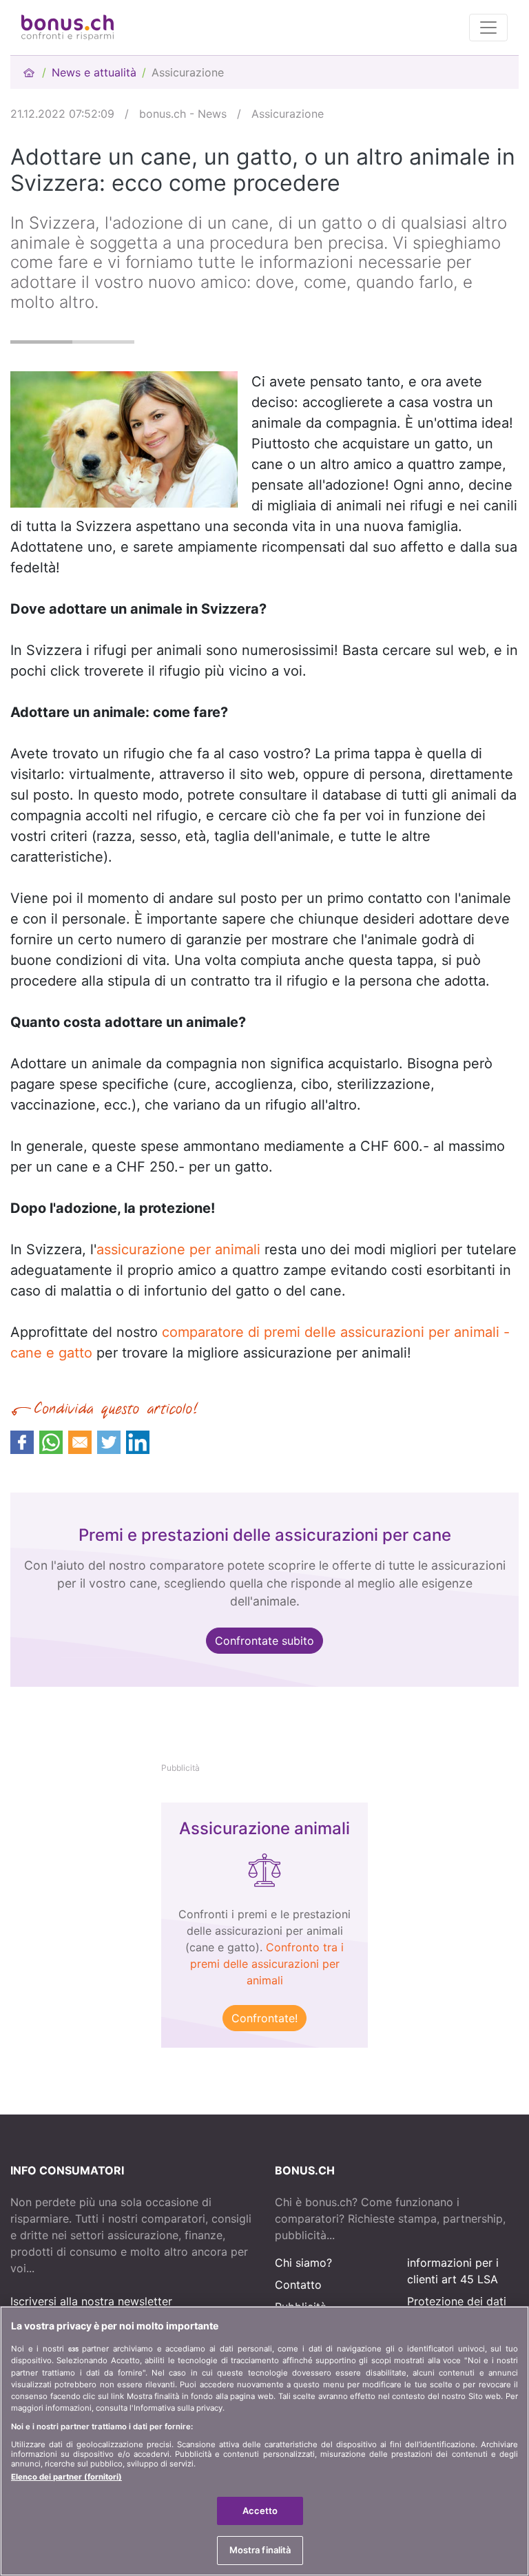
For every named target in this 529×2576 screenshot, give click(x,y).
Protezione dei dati (457, 2301)
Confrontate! (264, 2018)
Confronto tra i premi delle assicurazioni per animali (267, 1964)
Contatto (298, 2285)
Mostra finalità (260, 2550)
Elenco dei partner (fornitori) (66, 2477)
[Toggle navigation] (488, 28)
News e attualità (94, 72)
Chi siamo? (303, 2263)
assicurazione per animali (178, 1249)
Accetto (260, 2511)
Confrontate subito (264, 1641)
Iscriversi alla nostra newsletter (91, 2301)
